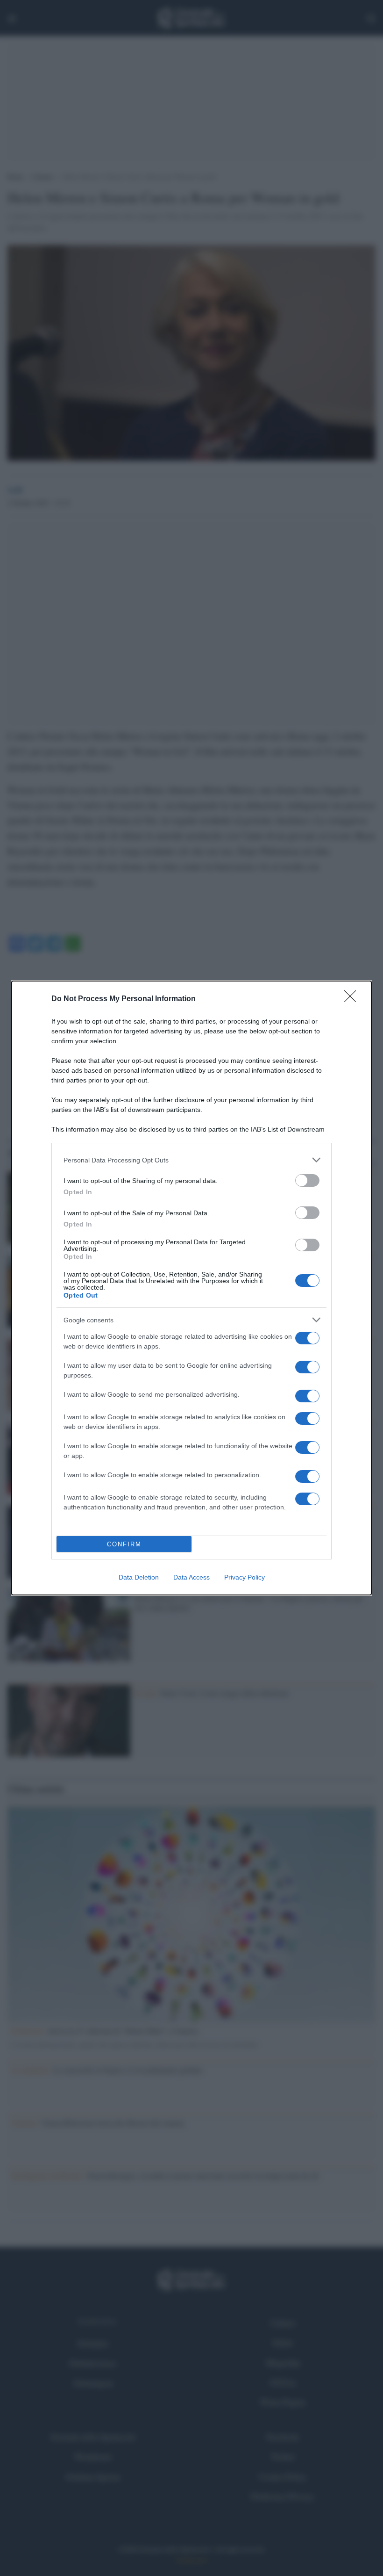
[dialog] (191, 1288)
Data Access (191, 1577)
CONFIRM (124, 1544)
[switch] (307, 1180)
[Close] (353, 999)
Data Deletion (139, 1577)
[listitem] (191, 1160)
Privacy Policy (245, 1577)
